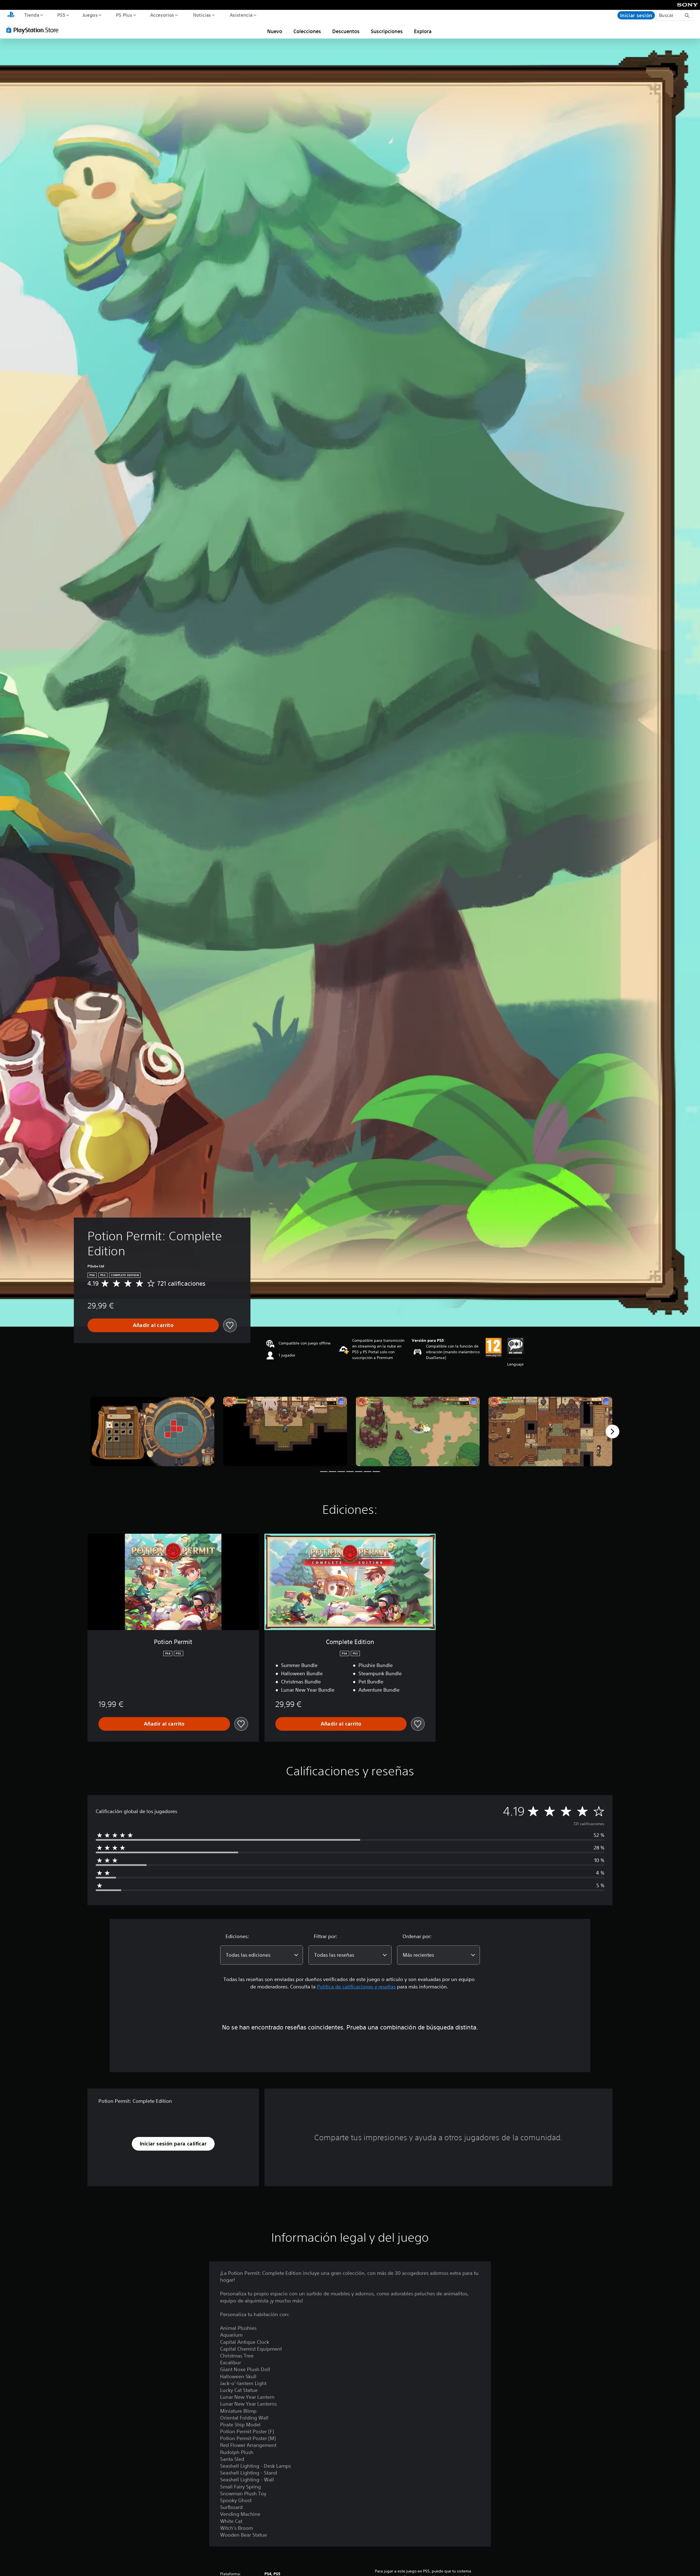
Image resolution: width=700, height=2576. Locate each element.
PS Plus (124, 15)
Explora (423, 31)
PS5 (61, 15)
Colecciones (307, 31)
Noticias (202, 15)
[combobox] (262, 1955)
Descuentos (346, 31)
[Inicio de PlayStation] (11, 15)
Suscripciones (387, 31)
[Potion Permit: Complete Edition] (152, 1432)
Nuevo (275, 31)
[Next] (612, 1431)
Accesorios (162, 15)
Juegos (90, 15)
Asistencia (241, 15)
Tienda (32, 15)
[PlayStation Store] (34, 30)
